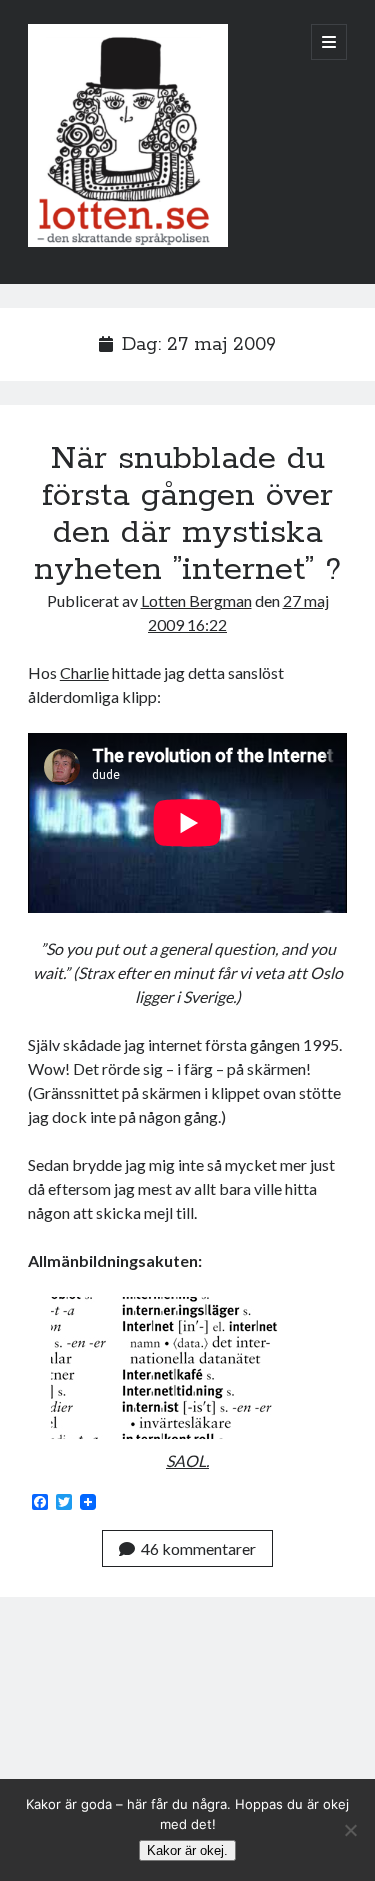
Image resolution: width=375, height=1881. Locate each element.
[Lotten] (128, 242)
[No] (350, 1830)
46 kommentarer (198, 1548)
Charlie (84, 672)
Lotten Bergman (196, 600)
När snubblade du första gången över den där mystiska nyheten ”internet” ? (187, 514)
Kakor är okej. (187, 1850)
